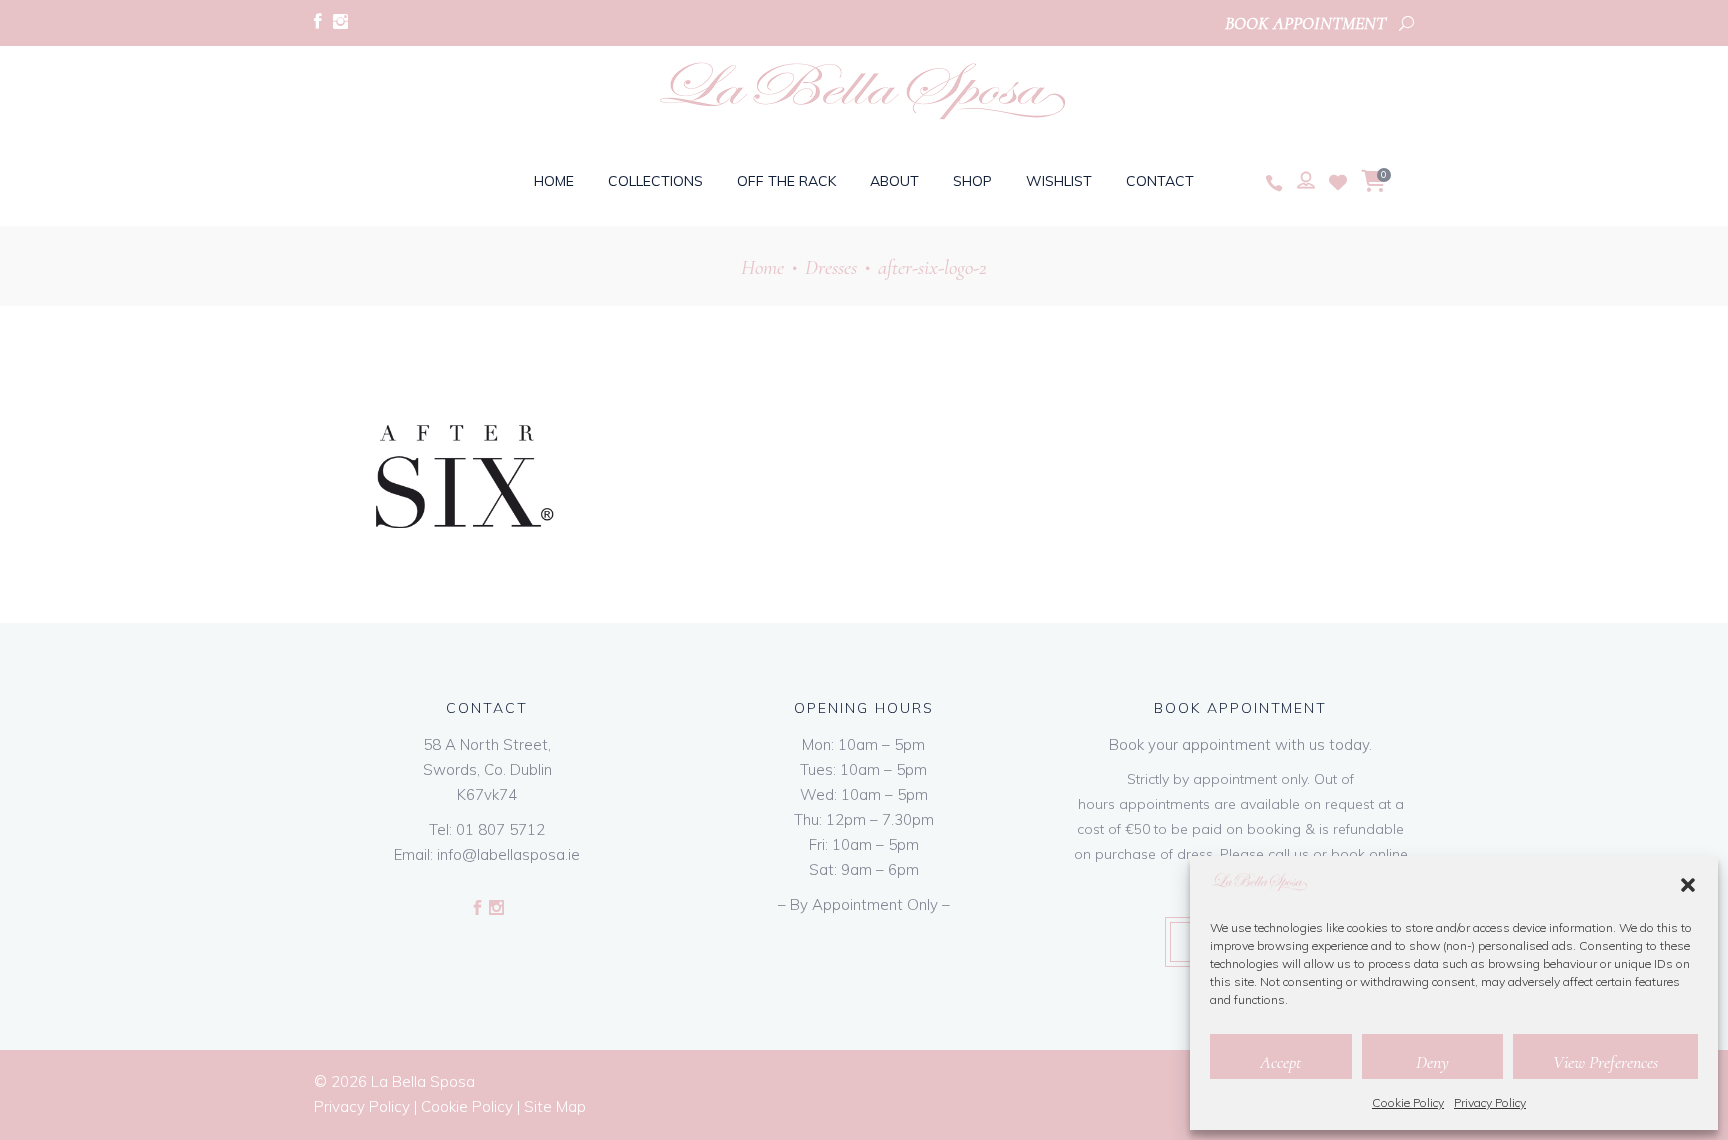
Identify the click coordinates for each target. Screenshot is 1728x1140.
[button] (1688, 885)
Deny (1432, 1062)
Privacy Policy (1490, 1102)
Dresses (831, 267)
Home (762, 267)
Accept (1280, 1062)
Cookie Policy (1408, 1102)
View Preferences (1605, 1062)
